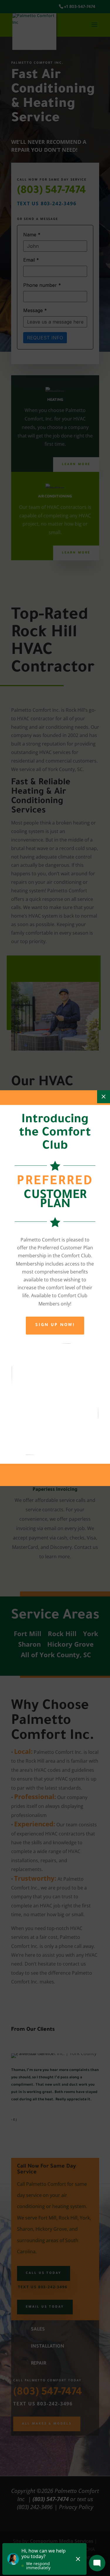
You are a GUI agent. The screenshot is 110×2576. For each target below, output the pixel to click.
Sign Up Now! (55, 1325)
